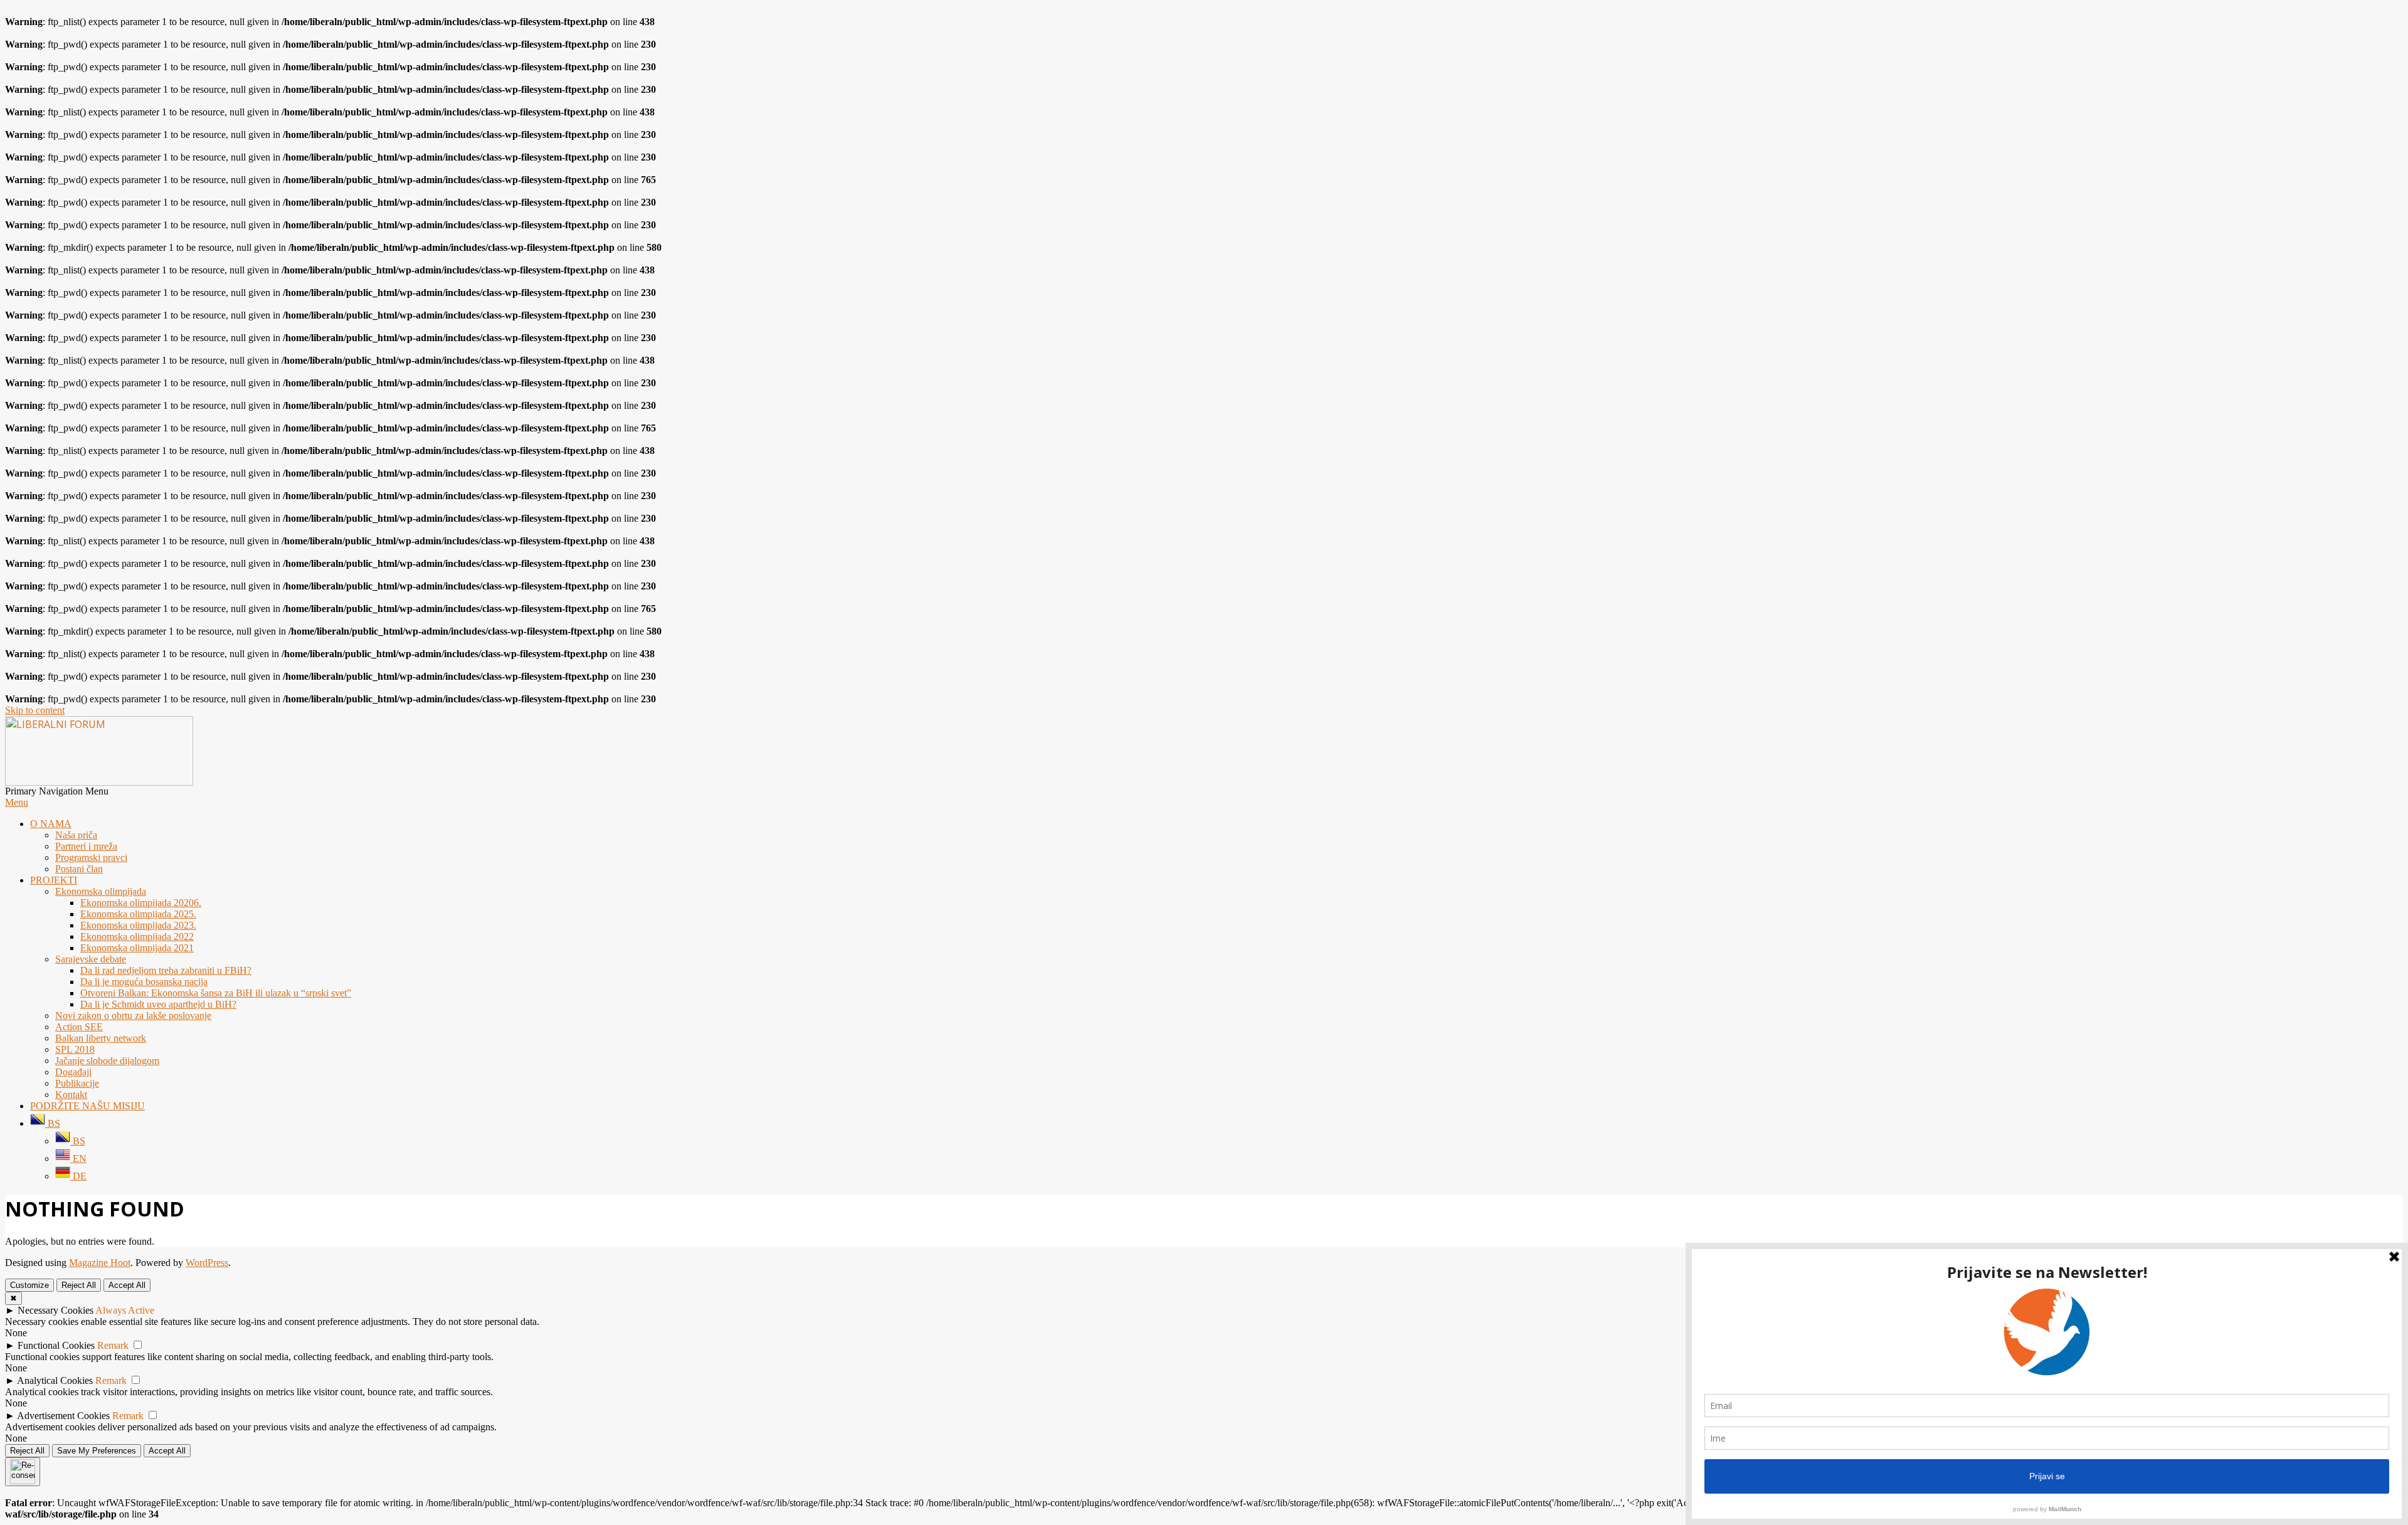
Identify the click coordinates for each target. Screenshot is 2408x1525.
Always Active (125, 1310)
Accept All (127, 1285)
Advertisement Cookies (63, 1416)
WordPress (207, 1263)
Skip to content (35, 710)
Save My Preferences (97, 1451)
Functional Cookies (56, 1345)
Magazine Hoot (100, 1263)
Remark (113, 1345)
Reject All (79, 1285)
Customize (29, 1285)
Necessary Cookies (55, 1310)
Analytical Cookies (55, 1380)
